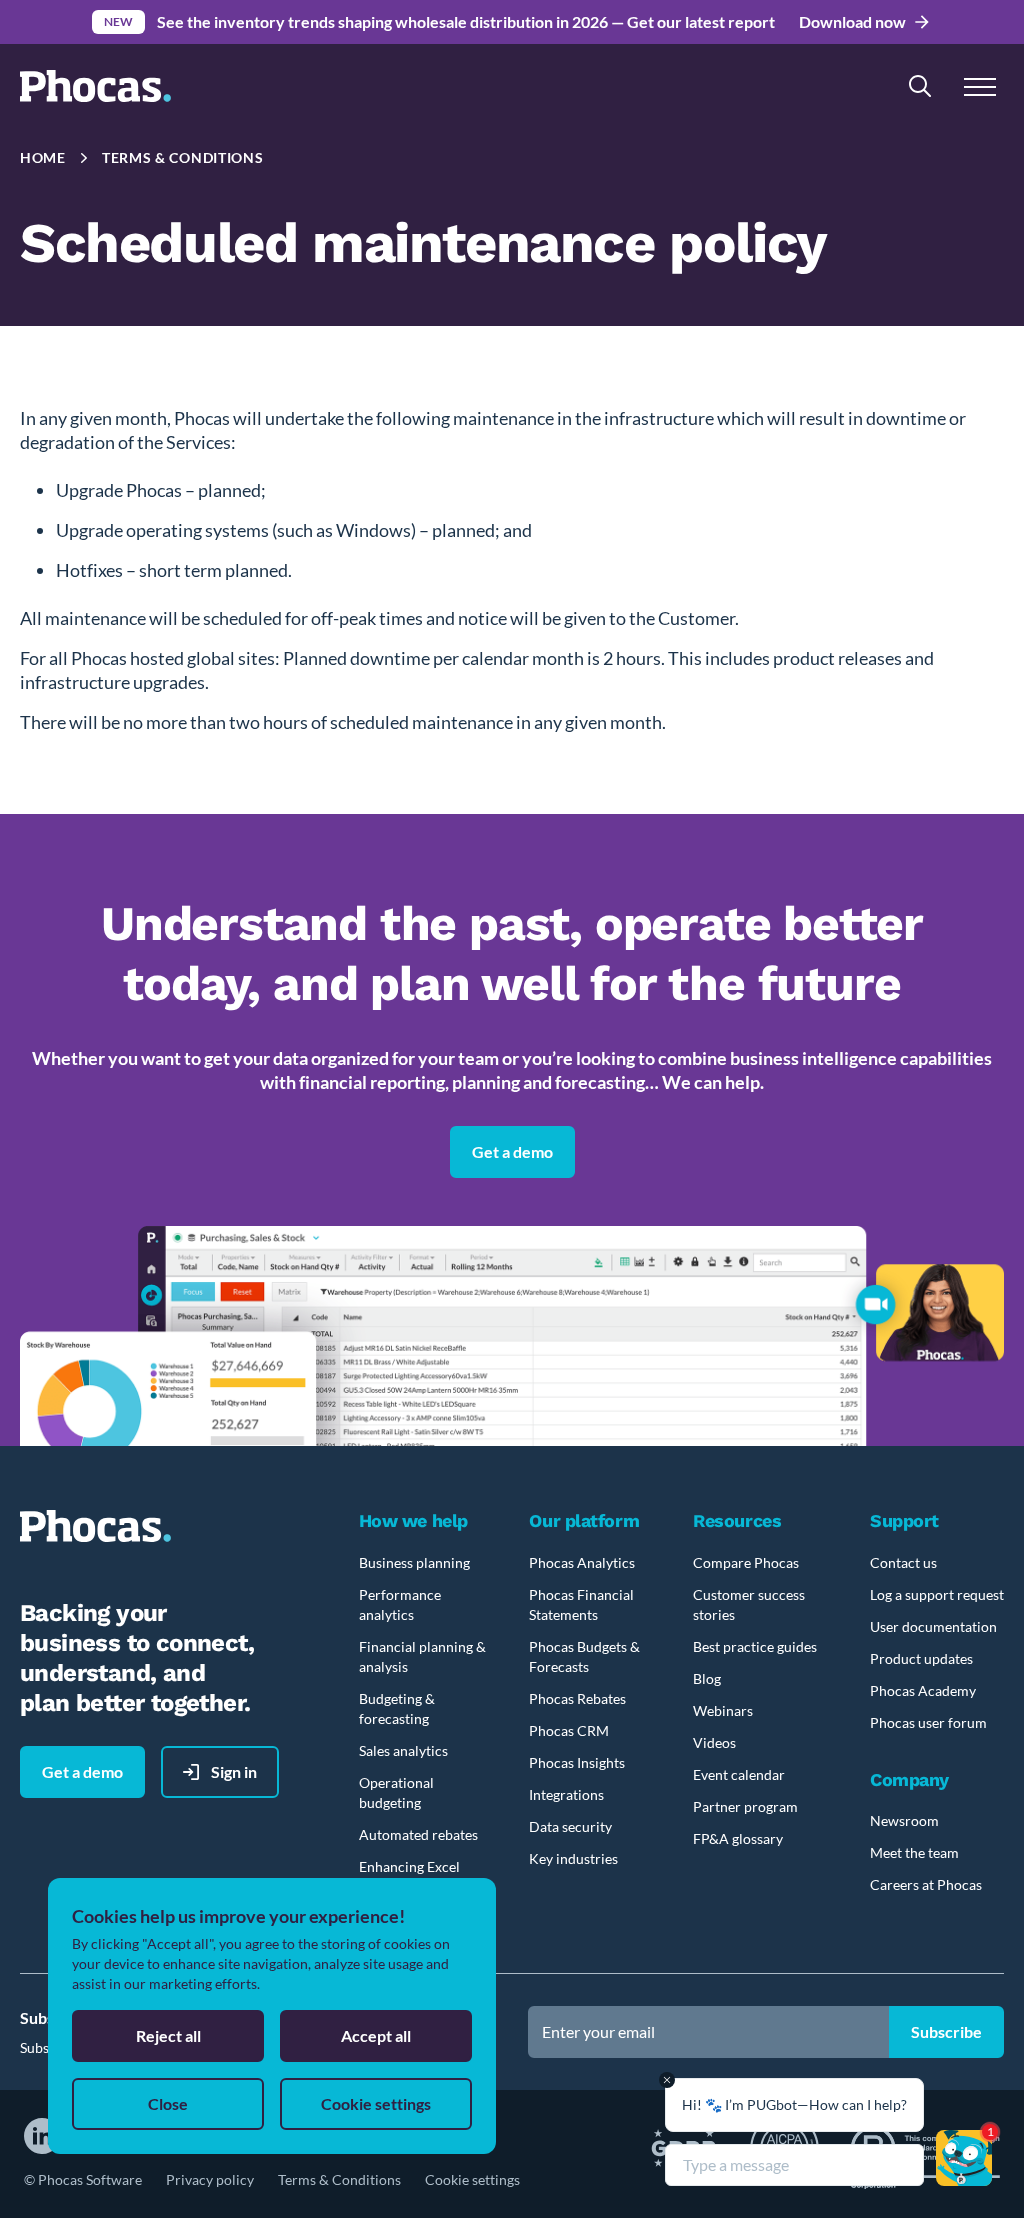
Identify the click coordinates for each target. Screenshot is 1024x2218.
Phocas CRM (569, 1730)
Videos (714, 1742)
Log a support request (937, 1594)
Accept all (376, 2035)
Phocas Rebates (577, 1698)
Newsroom (904, 1820)
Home (43, 157)
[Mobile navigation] (980, 86)
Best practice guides (755, 1646)
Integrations (566, 1794)
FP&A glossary (738, 1838)
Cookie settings (472, 2179)
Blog (707, 1678)
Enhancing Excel (409, 1866)
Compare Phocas (746, 1562)
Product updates (921, 1658)
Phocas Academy (923, 1690)
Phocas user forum (928, 1722)
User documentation (933, 1626)
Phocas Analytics (582, 1562)
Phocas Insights (577, 1762)
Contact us (903, 1562)
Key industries (573, 1858)
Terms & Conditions (339, 2179)
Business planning (414, 1562)
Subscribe (946, 2031)
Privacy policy (210, 2179)
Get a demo (512, 1151)
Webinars (723, 1710)
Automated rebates (418, 1834)
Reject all (168, 2035)
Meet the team (914, 1852)
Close (168, 2103)
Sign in (234, 1771)
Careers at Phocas (926, 1884)
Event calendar (739, 1774)
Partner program (745, 1806)
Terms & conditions (183, 157)
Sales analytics (403, 1750)
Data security (570, 1826)
